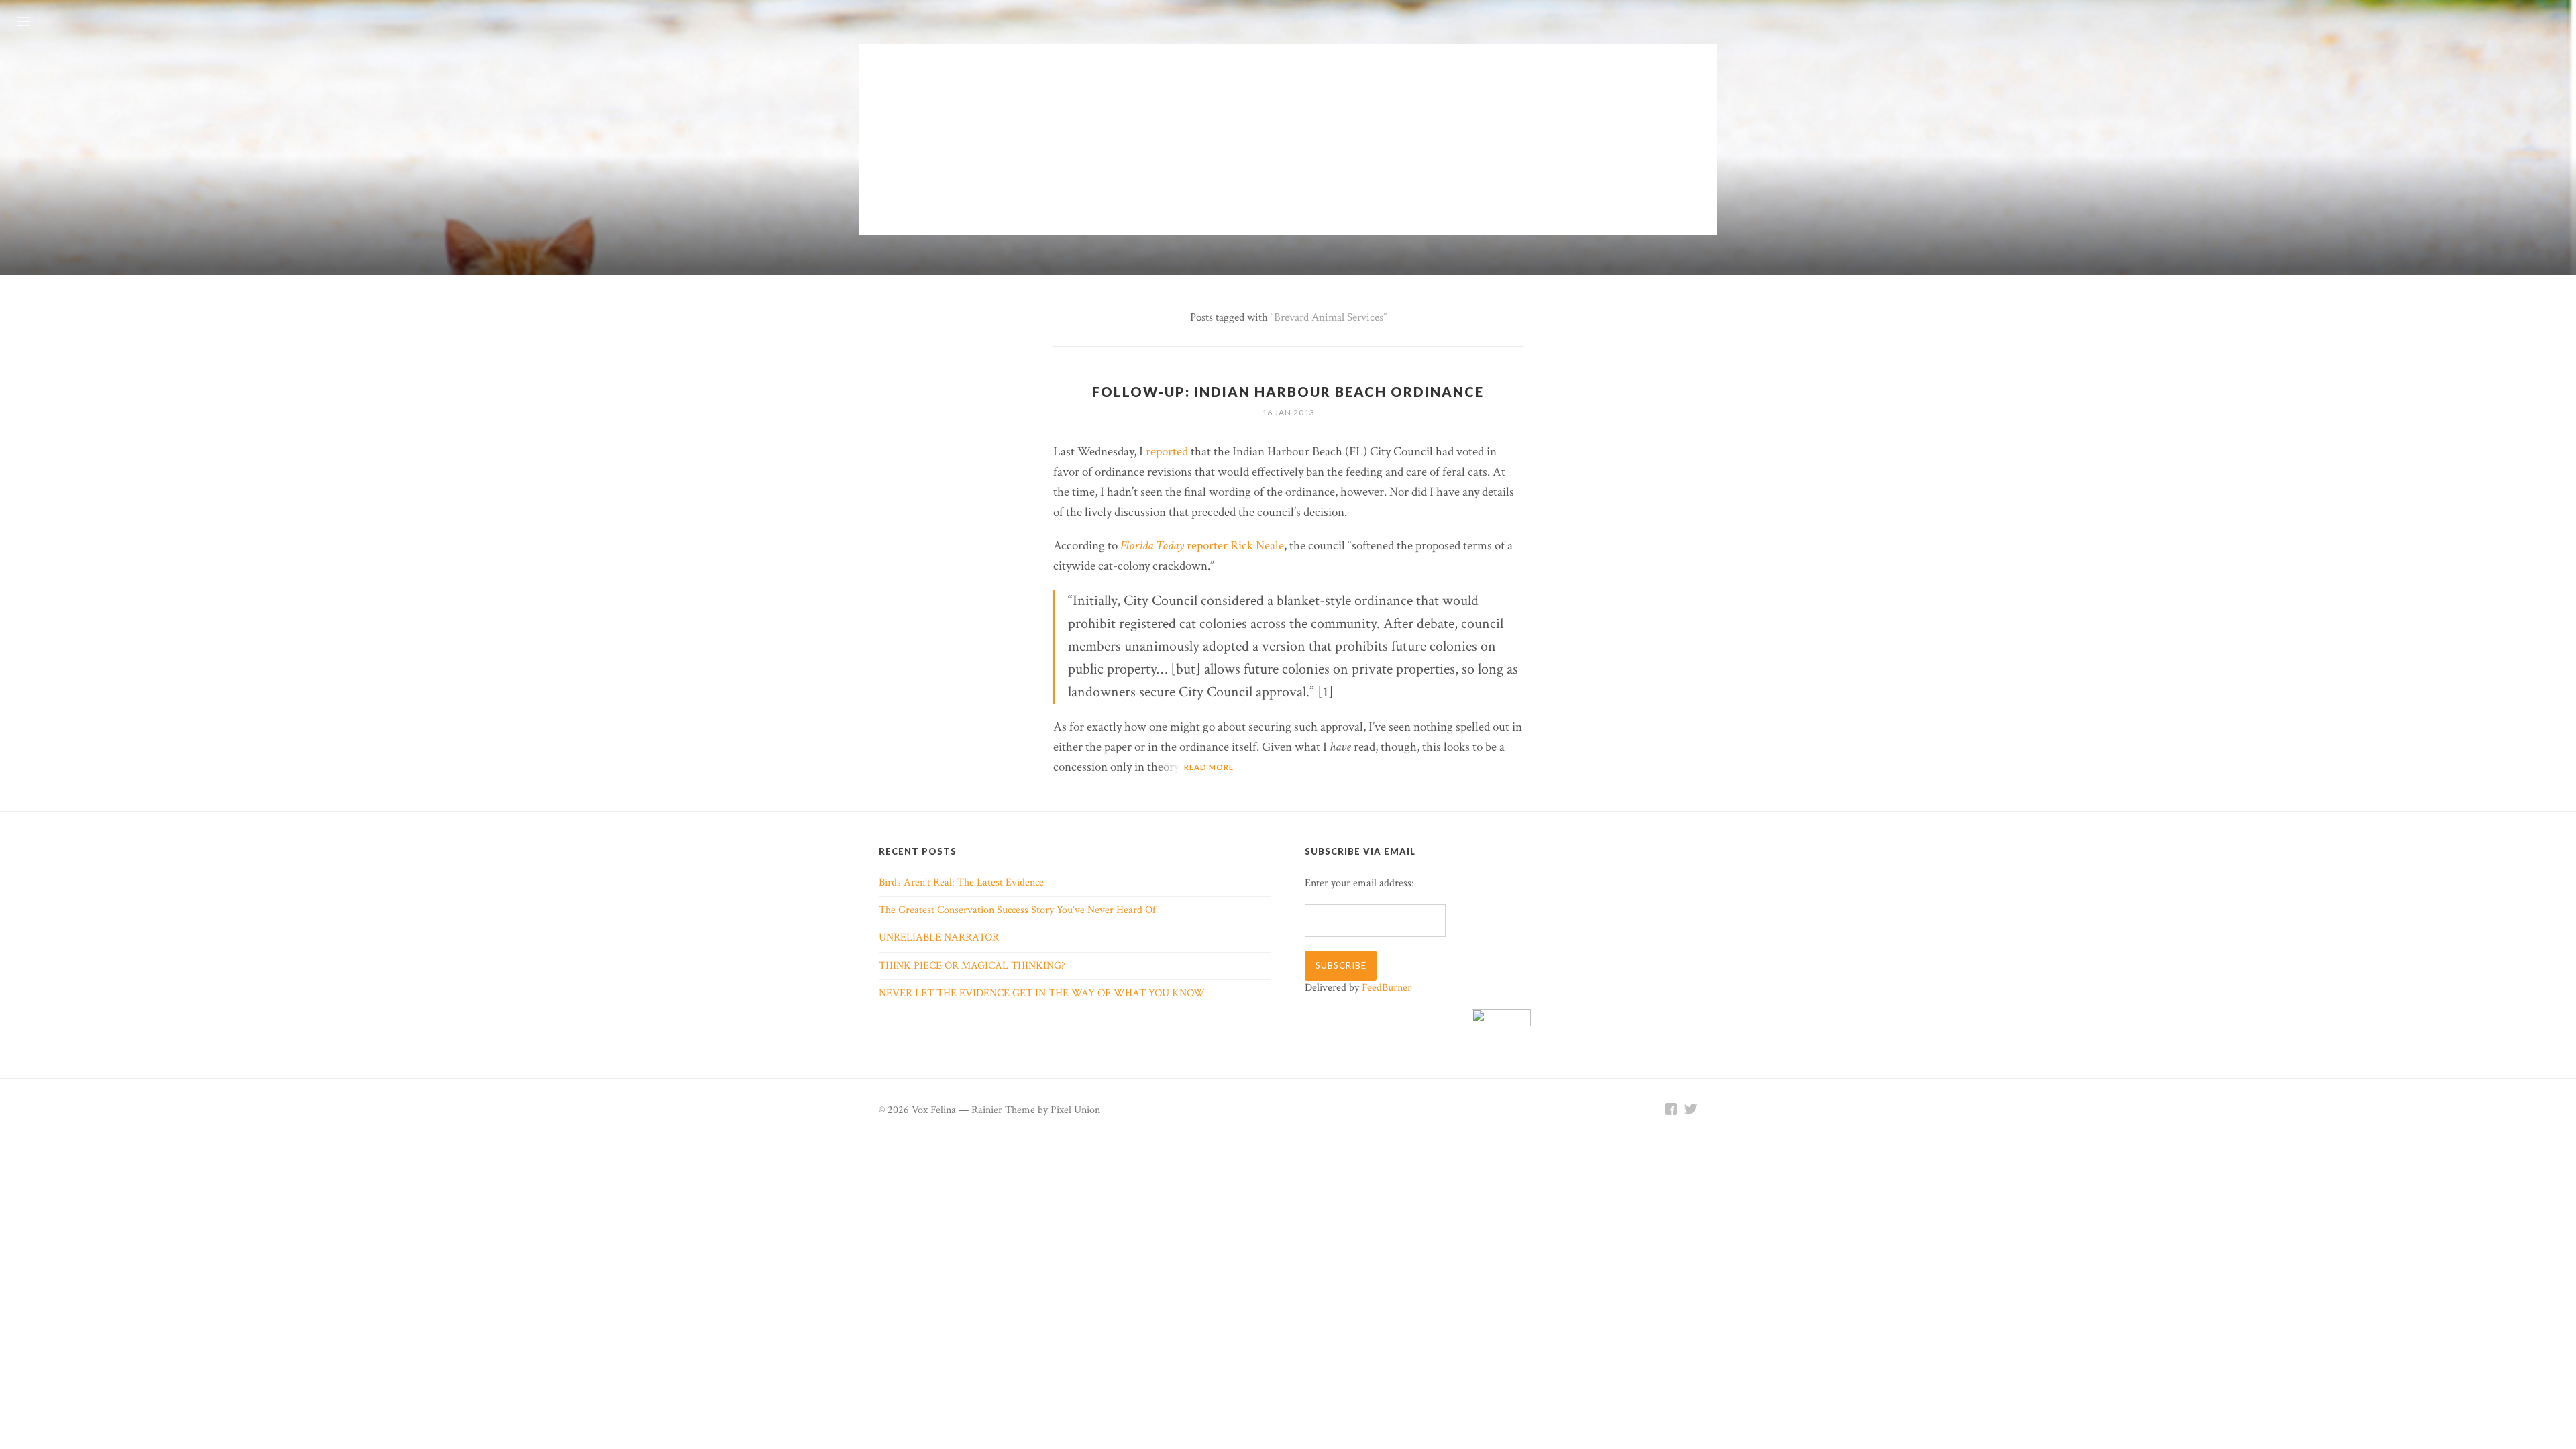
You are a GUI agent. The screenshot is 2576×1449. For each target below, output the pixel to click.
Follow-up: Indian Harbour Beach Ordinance (1288, 392)
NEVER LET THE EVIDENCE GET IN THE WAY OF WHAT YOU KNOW (1042, 993)
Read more (1209, 767)
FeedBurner (1387, 988)
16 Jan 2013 (1288, 412)
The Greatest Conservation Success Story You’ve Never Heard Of (1017, 910)
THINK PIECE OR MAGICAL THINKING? (972, 966)
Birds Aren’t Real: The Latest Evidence (961, 882)
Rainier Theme (1003, 1110)
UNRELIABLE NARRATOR (939, 937)
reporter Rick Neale (1202, 546)
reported (1167, 452)
